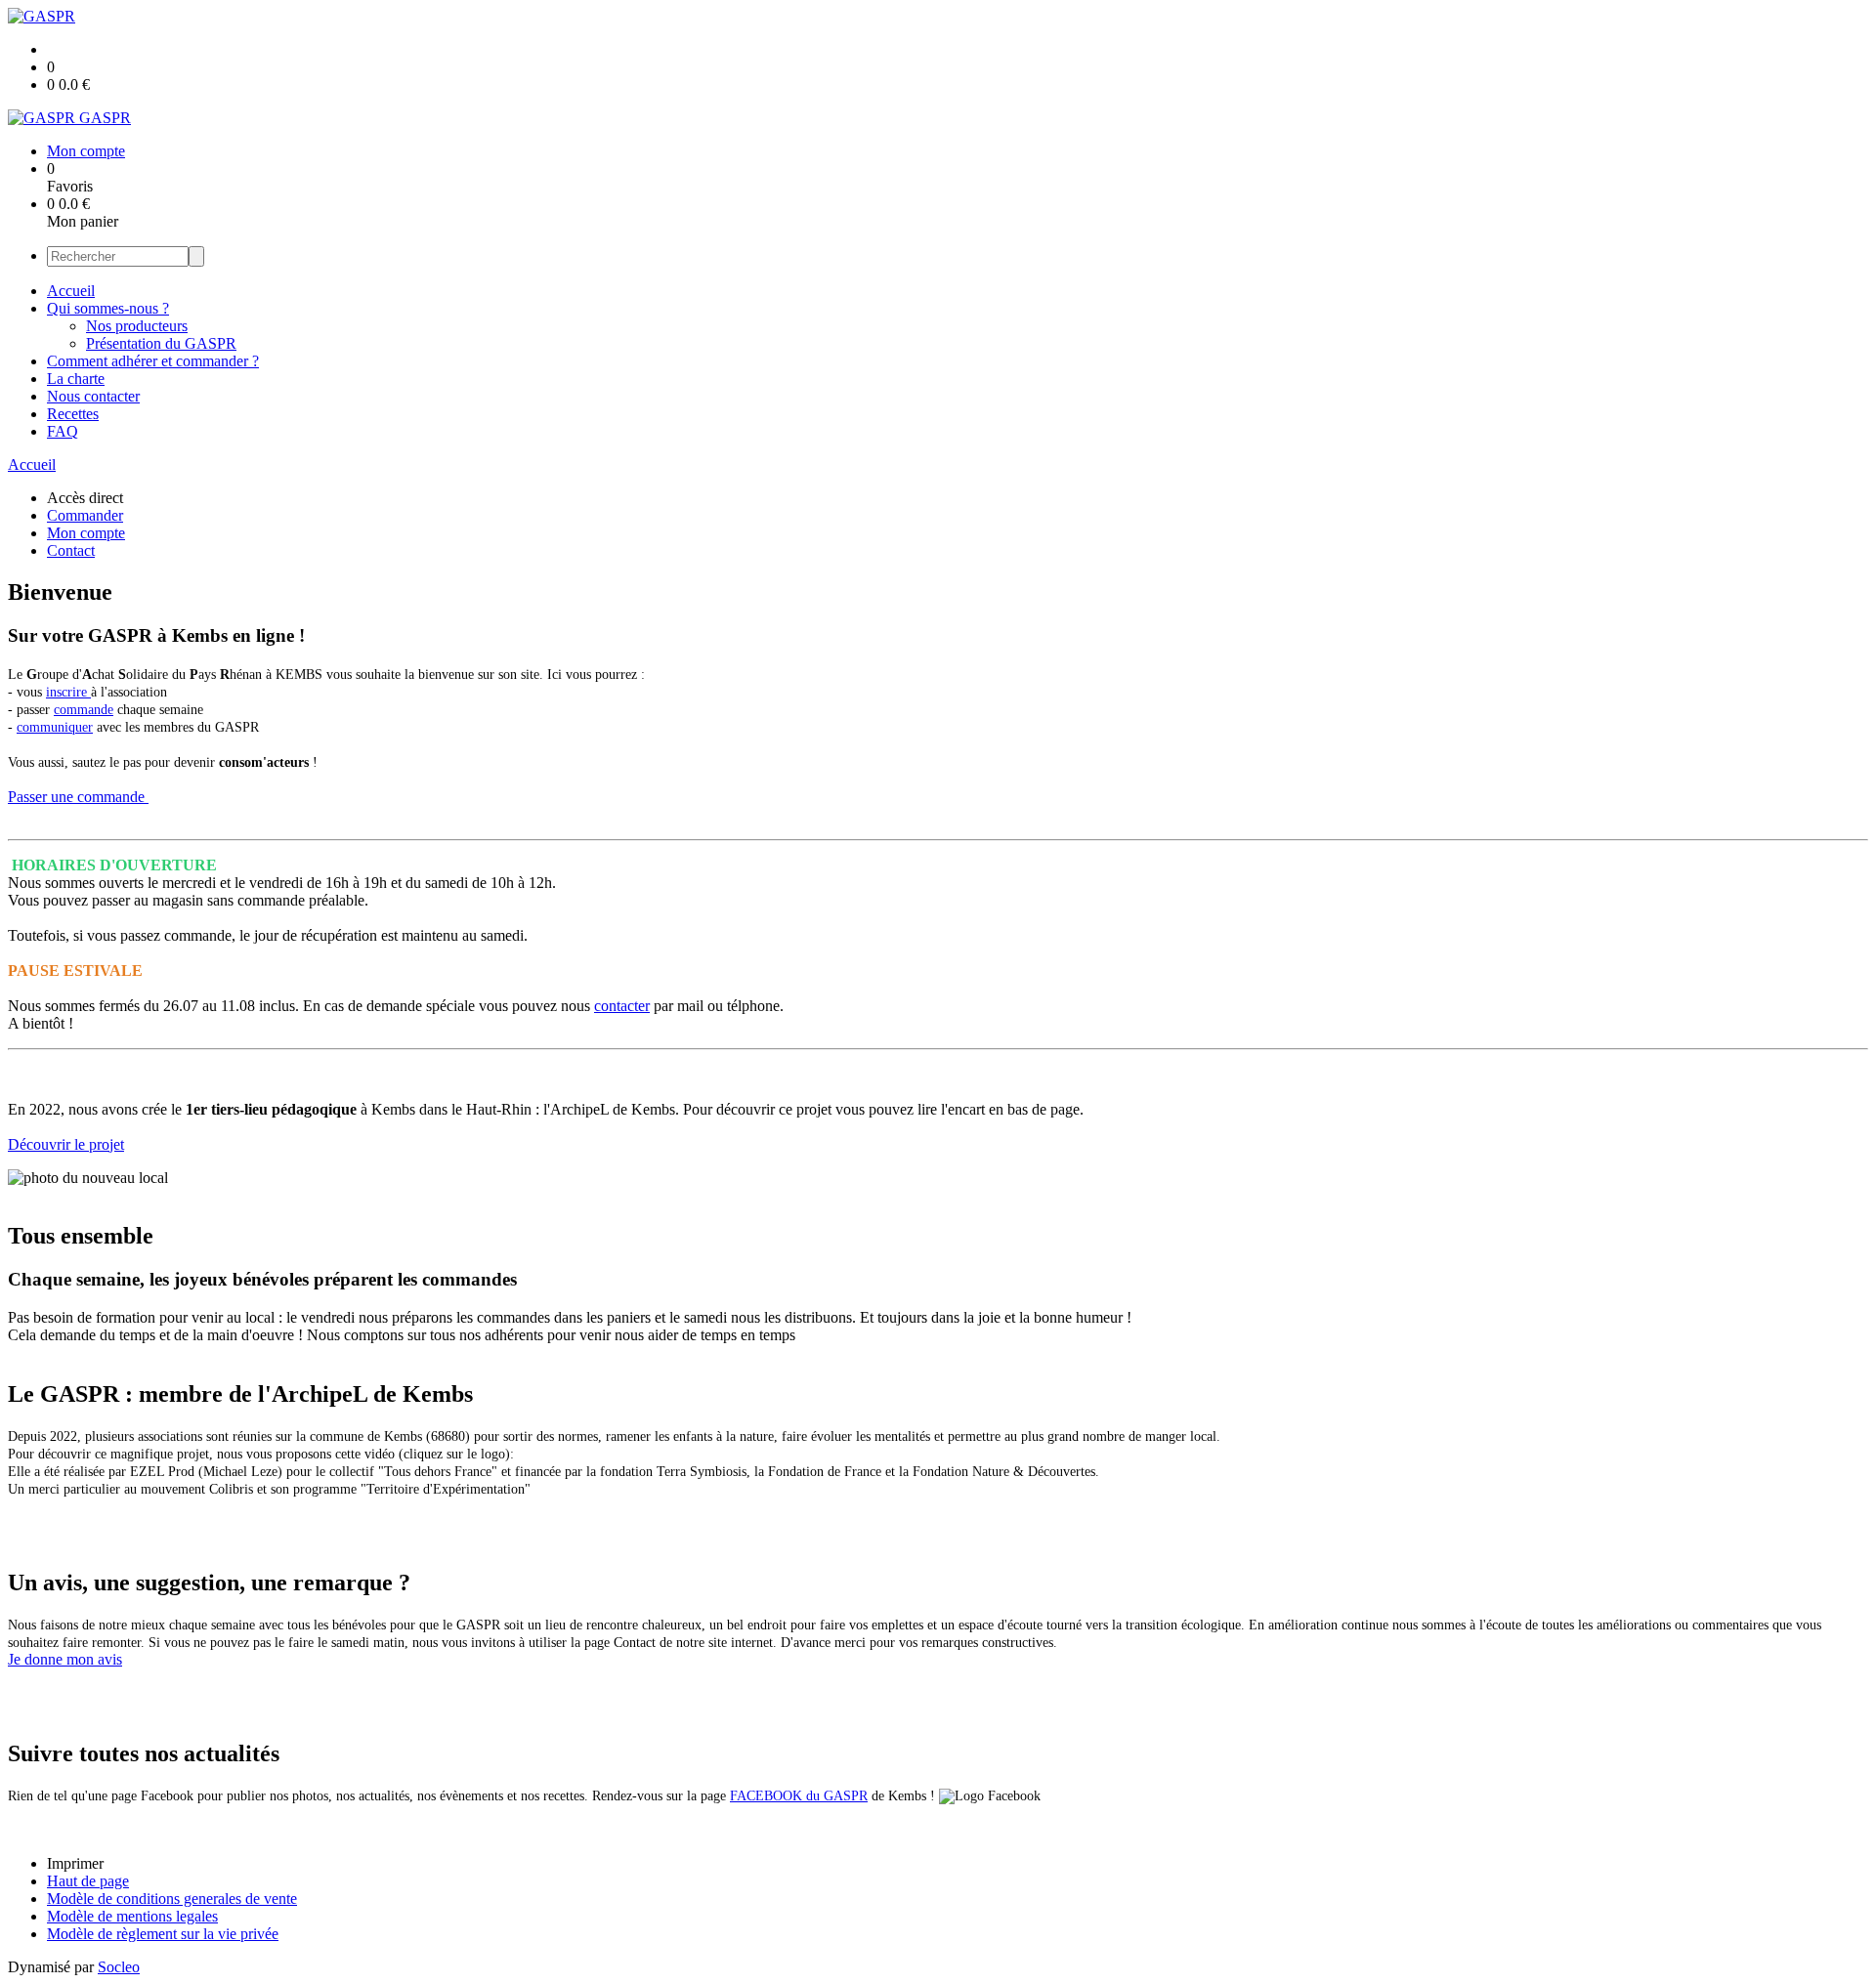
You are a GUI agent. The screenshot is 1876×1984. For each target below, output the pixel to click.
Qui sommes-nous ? (108, 308)
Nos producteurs (137, 326)
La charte (76, 379)
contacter (622, 1006)
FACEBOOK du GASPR (799, 1796)
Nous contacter (93, 396)
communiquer (55, 727)
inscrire (68, 692)
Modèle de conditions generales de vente (172, 1899)
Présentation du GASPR (161, 343)
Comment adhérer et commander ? (153, 361)
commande (84, 710)
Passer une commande (78, 797)
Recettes (73, 414)
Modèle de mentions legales (132, 1916)
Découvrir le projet (66, 1144)
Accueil (71, 291)
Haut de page (88, 1881)
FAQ (63, 431)
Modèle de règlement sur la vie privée (163, 1934)
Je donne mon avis (65, 1659)
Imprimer (75, 1863)
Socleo (119, 1967)
